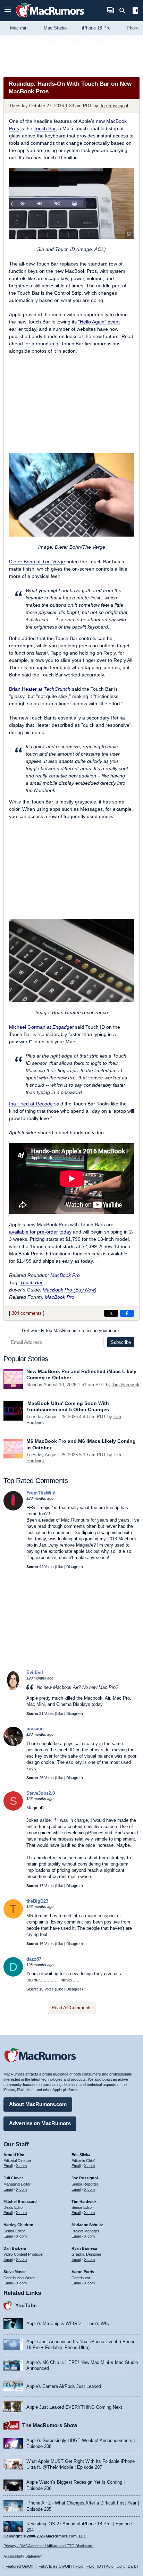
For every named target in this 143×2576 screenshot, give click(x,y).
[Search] (125, 11)
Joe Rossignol (114, 106)
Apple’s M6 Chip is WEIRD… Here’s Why (68, 2324)
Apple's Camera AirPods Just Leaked (64, 2386)
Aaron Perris (83, 2272)
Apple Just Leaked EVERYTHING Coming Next (74, 2407)
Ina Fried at (31, 1104)
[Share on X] (111, 1313)
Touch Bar (45, 128)
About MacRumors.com (38, 2104)
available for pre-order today (40, 1232)
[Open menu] (8, 11)
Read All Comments (72, 2008)
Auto (110, 2566)
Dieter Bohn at (37, 562)
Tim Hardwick (126, 1385)
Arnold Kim (14, 2155)
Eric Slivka (81, 2155)
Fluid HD (94, 2566)
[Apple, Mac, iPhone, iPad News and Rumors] (50, 18)
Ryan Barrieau (84, 2248)
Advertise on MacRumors (40, 2123)
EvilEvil (35, 1672)
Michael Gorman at (41, 1027)
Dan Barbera (15, 2248)
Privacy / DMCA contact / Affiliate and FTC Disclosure (48, 2546)
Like (60, 1567)
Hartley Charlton (18, 2225)
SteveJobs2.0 (41, 1793)
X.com (21, 2166)
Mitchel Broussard (20, 2202)
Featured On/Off (19, 2566)
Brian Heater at (40, 689)
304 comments (27, 1313)
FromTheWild (41, 1493)
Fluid (79, 2566)
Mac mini (19, 28)
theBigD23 (37, 1901)
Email (8, 2166)
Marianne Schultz (87, 2225)
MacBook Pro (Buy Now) (70, 1290)
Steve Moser (15, 2272)
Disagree (74, 1567)
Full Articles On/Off (54, 2566)
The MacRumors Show (50, 2425)
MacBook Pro (65, 1275)
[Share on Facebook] (127, 1313)
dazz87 (34, 1959)
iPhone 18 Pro (96, 28)
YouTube (26, 2305)
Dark (132, 2566)
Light (121, 2566)
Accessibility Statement (23, 2556)
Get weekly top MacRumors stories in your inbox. (71, 1331)
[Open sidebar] (135, 11)
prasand (35, 1729)
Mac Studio (55, 28)
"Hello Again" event (99, 322)
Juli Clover (13, 2178)
